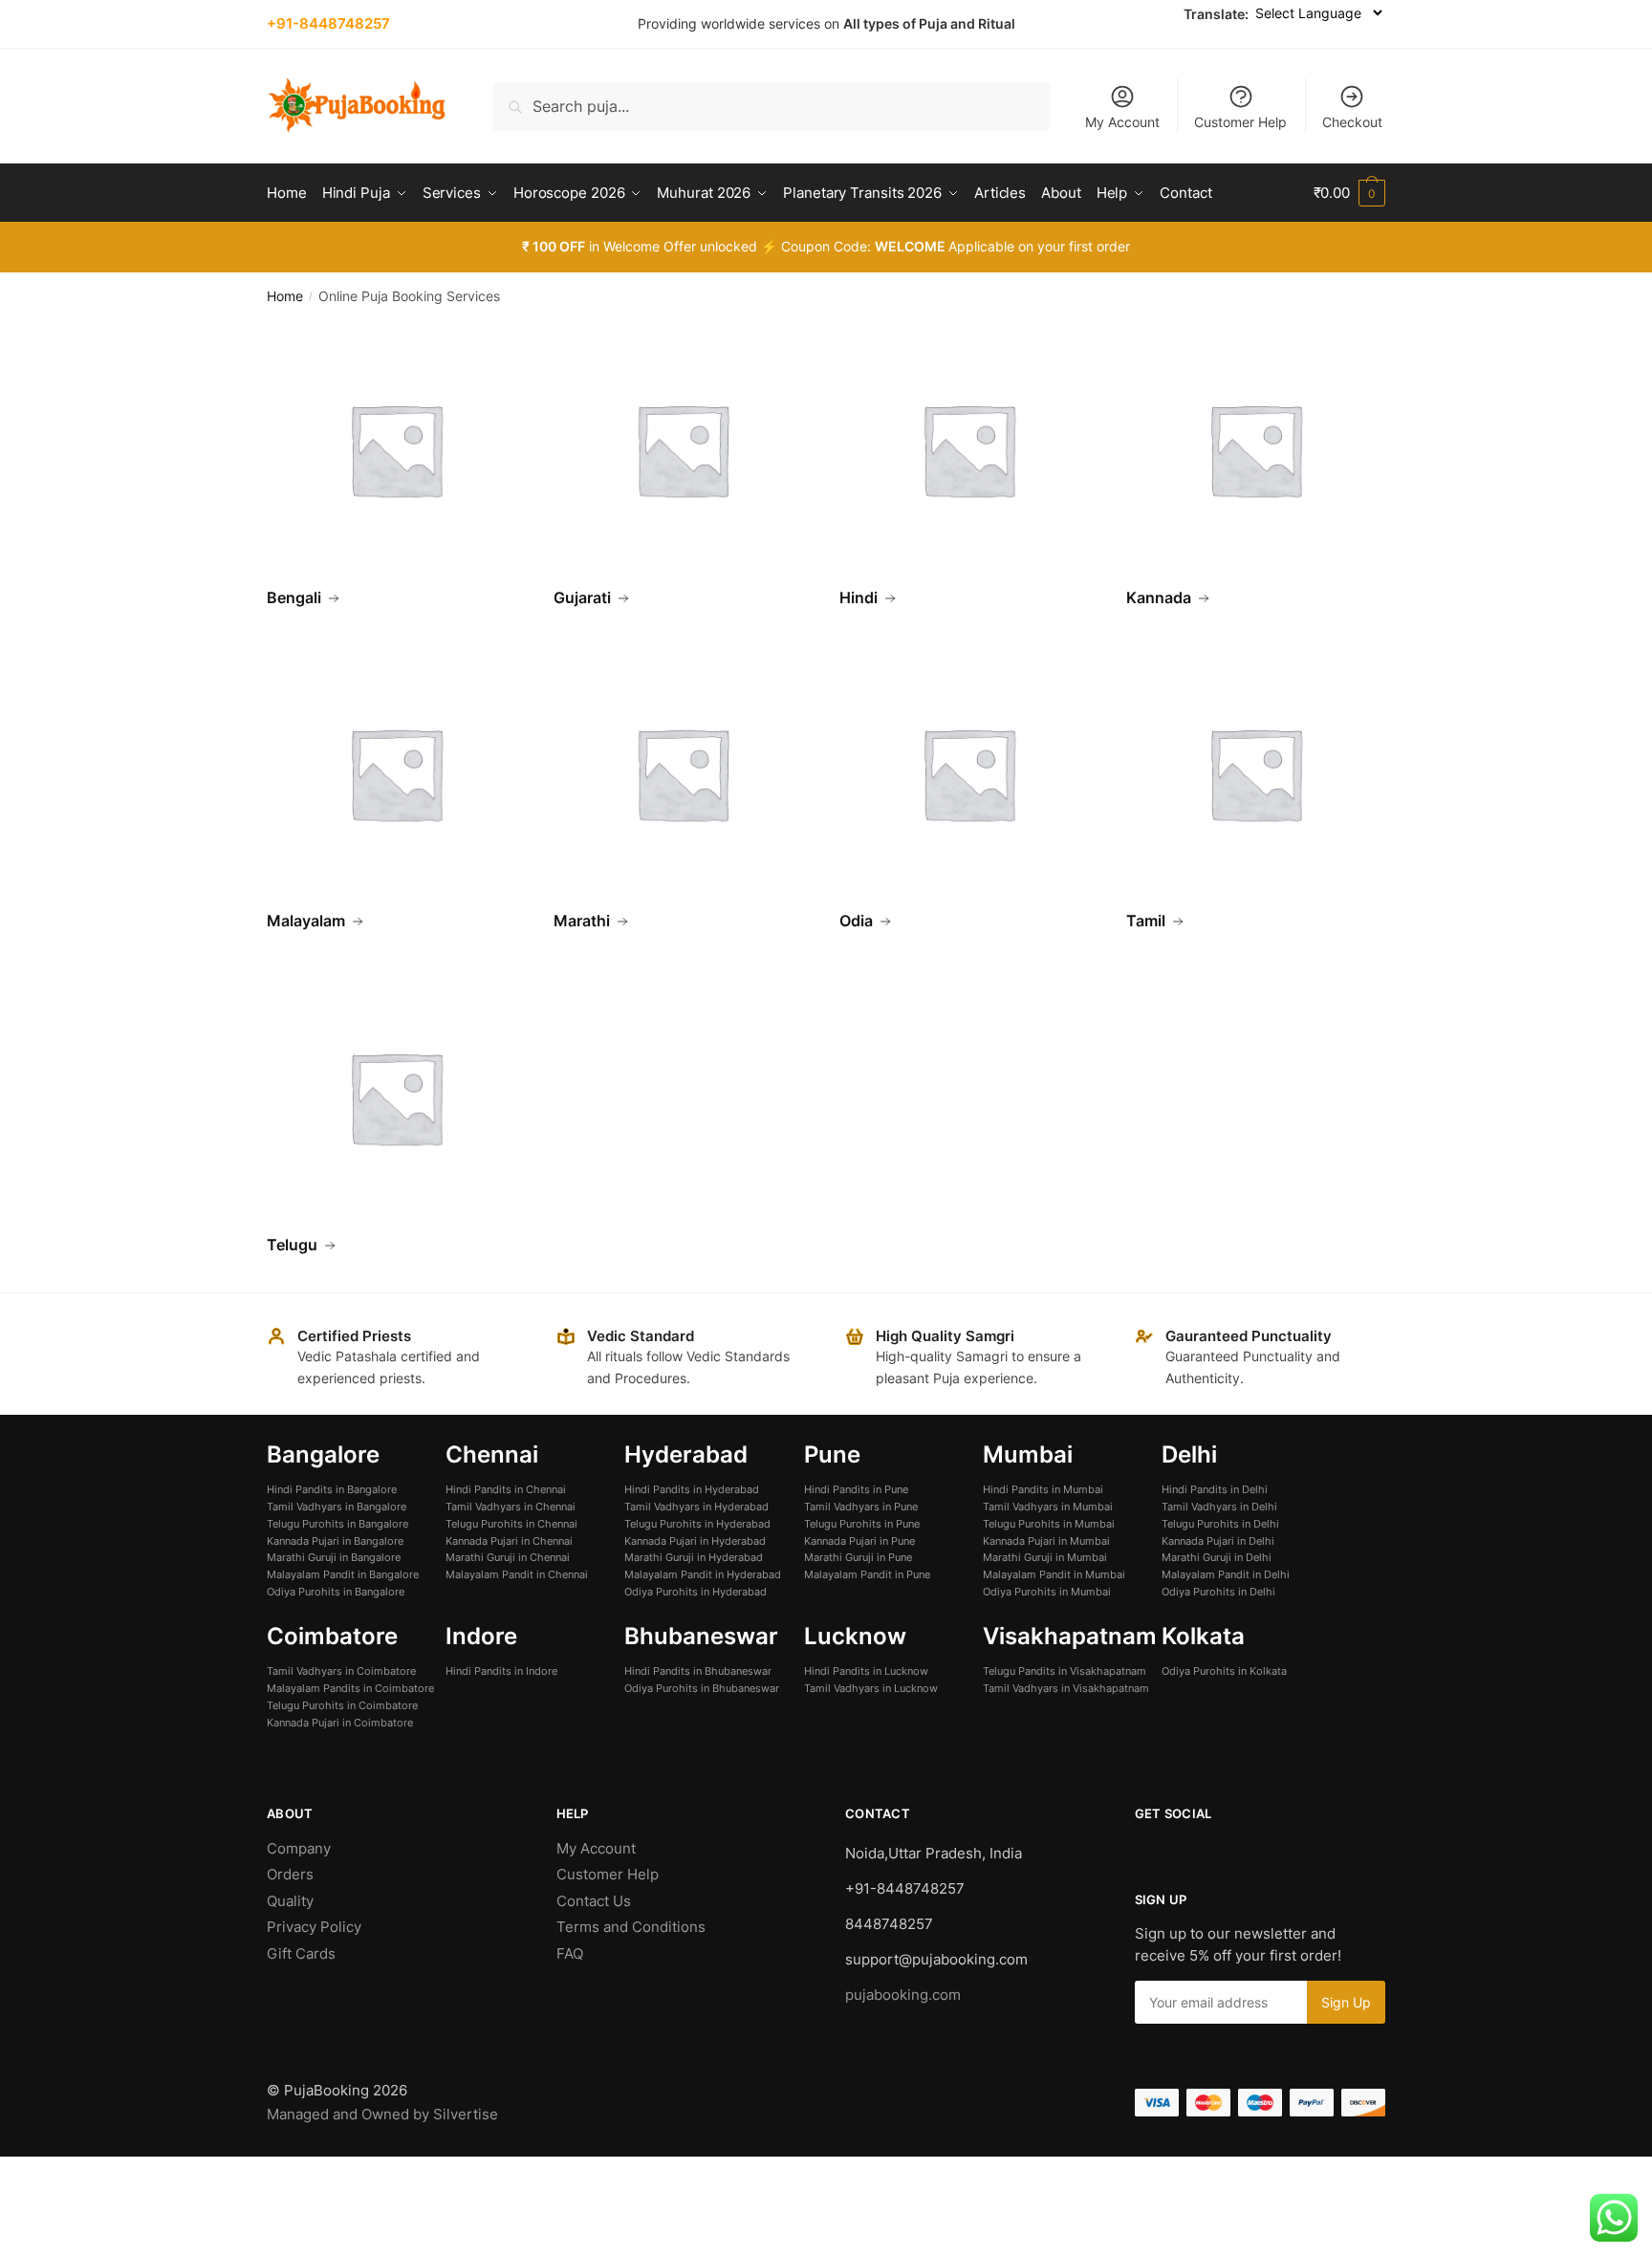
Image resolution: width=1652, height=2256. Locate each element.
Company (299, 1848)
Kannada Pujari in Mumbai (1046, 1541)
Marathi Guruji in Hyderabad (694, 1557)
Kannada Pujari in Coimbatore (340, 1723)
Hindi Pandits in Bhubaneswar (698, 1671)
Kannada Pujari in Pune (859, 1541)
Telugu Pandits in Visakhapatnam (1065, 1671)
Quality (290, 1901)
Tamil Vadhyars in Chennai (511, 1507)
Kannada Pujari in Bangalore (335, 1541)
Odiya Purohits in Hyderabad (696, 1592)
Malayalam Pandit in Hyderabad (703, 1574)
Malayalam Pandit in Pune (867, 1574)
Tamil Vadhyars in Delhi (1219, 1507)
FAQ (570, 1953)
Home (285, 296)
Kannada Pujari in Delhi (1218, 1541)
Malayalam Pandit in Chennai (517, 1574)
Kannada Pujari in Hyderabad (695, 1541)
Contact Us (594, 1901)
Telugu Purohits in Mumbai (1049, 1524)
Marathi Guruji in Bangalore (334, 1557)
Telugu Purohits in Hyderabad (697, 1524)
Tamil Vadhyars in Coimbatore (341, 1671)
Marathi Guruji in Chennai (508, 1557)
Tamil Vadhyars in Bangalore (337, 1507)
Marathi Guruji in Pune (858, 1557)
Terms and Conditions (631, 1927)
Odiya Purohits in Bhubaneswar (702, 1688)
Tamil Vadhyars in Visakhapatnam (1066, 1688)
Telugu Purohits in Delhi (1220, 1524)
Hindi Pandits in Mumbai (1043, 1489)
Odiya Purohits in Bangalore (336, 1592)
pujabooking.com (903, 1995)
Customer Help (1240, 122)
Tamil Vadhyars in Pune (861, 1507)
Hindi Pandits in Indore (501, 1671)
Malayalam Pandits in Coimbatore (350, 1688)
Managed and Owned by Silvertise (382, 2114)
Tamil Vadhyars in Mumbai (1048, 1507)
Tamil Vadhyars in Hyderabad (696, 1507)
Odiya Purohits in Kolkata (1224, 1671)
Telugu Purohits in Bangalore (337, 1524)
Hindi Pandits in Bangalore (332, 1489)
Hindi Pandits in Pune (856, 1489)
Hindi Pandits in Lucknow (866, 1671)
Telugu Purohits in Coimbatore (342, 1705)
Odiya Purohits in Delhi (1218, 1592)
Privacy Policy (314, 1927)
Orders (290, 1874)
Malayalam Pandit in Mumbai (1054, 1574)
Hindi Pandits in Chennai (506, 1489)
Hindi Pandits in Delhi (1215, 1489)
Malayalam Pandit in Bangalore (343, 1574)
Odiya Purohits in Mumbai (1047, 1592)
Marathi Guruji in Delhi (1217, 1557)
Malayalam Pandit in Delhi (1226, 1574)
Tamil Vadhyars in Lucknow (871, 1688)
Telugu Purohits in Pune (862, 1524)
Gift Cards (301, 1953)
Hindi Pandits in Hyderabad (692, 1489)
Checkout (1352, 122)
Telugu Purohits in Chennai (511, 1524)
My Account (1122, 122)
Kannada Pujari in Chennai (509, 1541)
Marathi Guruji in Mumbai (1045, 1557)
